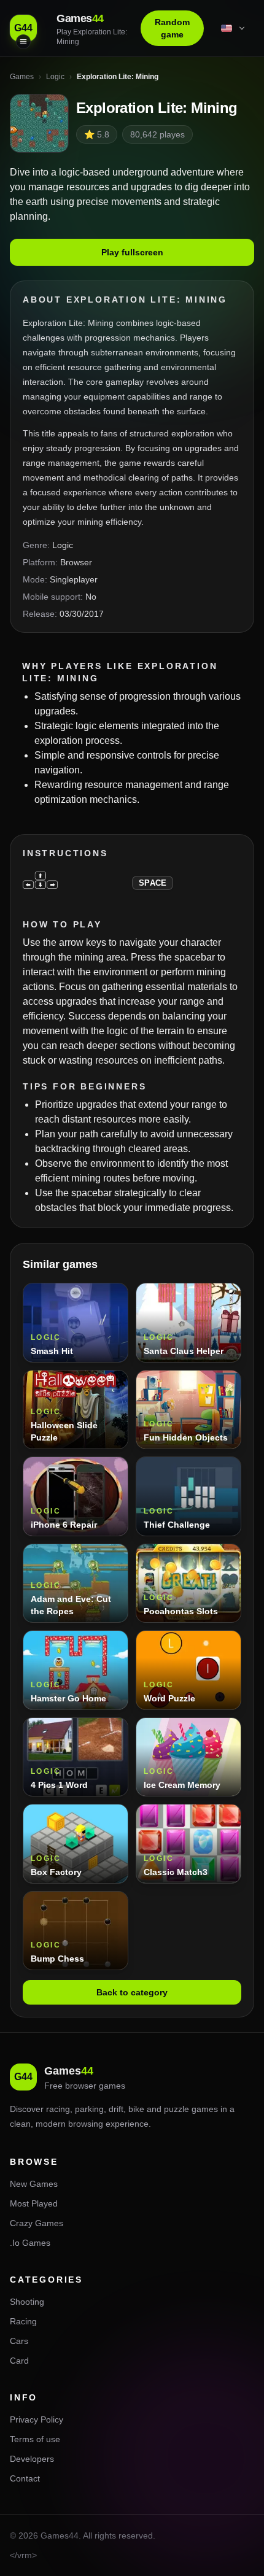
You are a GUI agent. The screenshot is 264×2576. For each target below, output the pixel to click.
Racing (23, 2321)
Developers (32, 2459)
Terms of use (35, 2439)
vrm (25, 2555)
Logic (63, 545)
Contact (25, 2478)
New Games (34, 2184)
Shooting (27, 2302)
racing (58, 2109)
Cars (19, 2341)
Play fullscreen (132, 252)
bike (136, 2109)
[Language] (234, 28)
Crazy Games (37, 2223)
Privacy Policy (37, 2419)
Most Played (34, 2203)
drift (116, 2109)
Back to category (132, 1992)
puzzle (177, 2109)
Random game (172, 28)
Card (19, 2361)
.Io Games (30, 2243)
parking (89, 2109)
